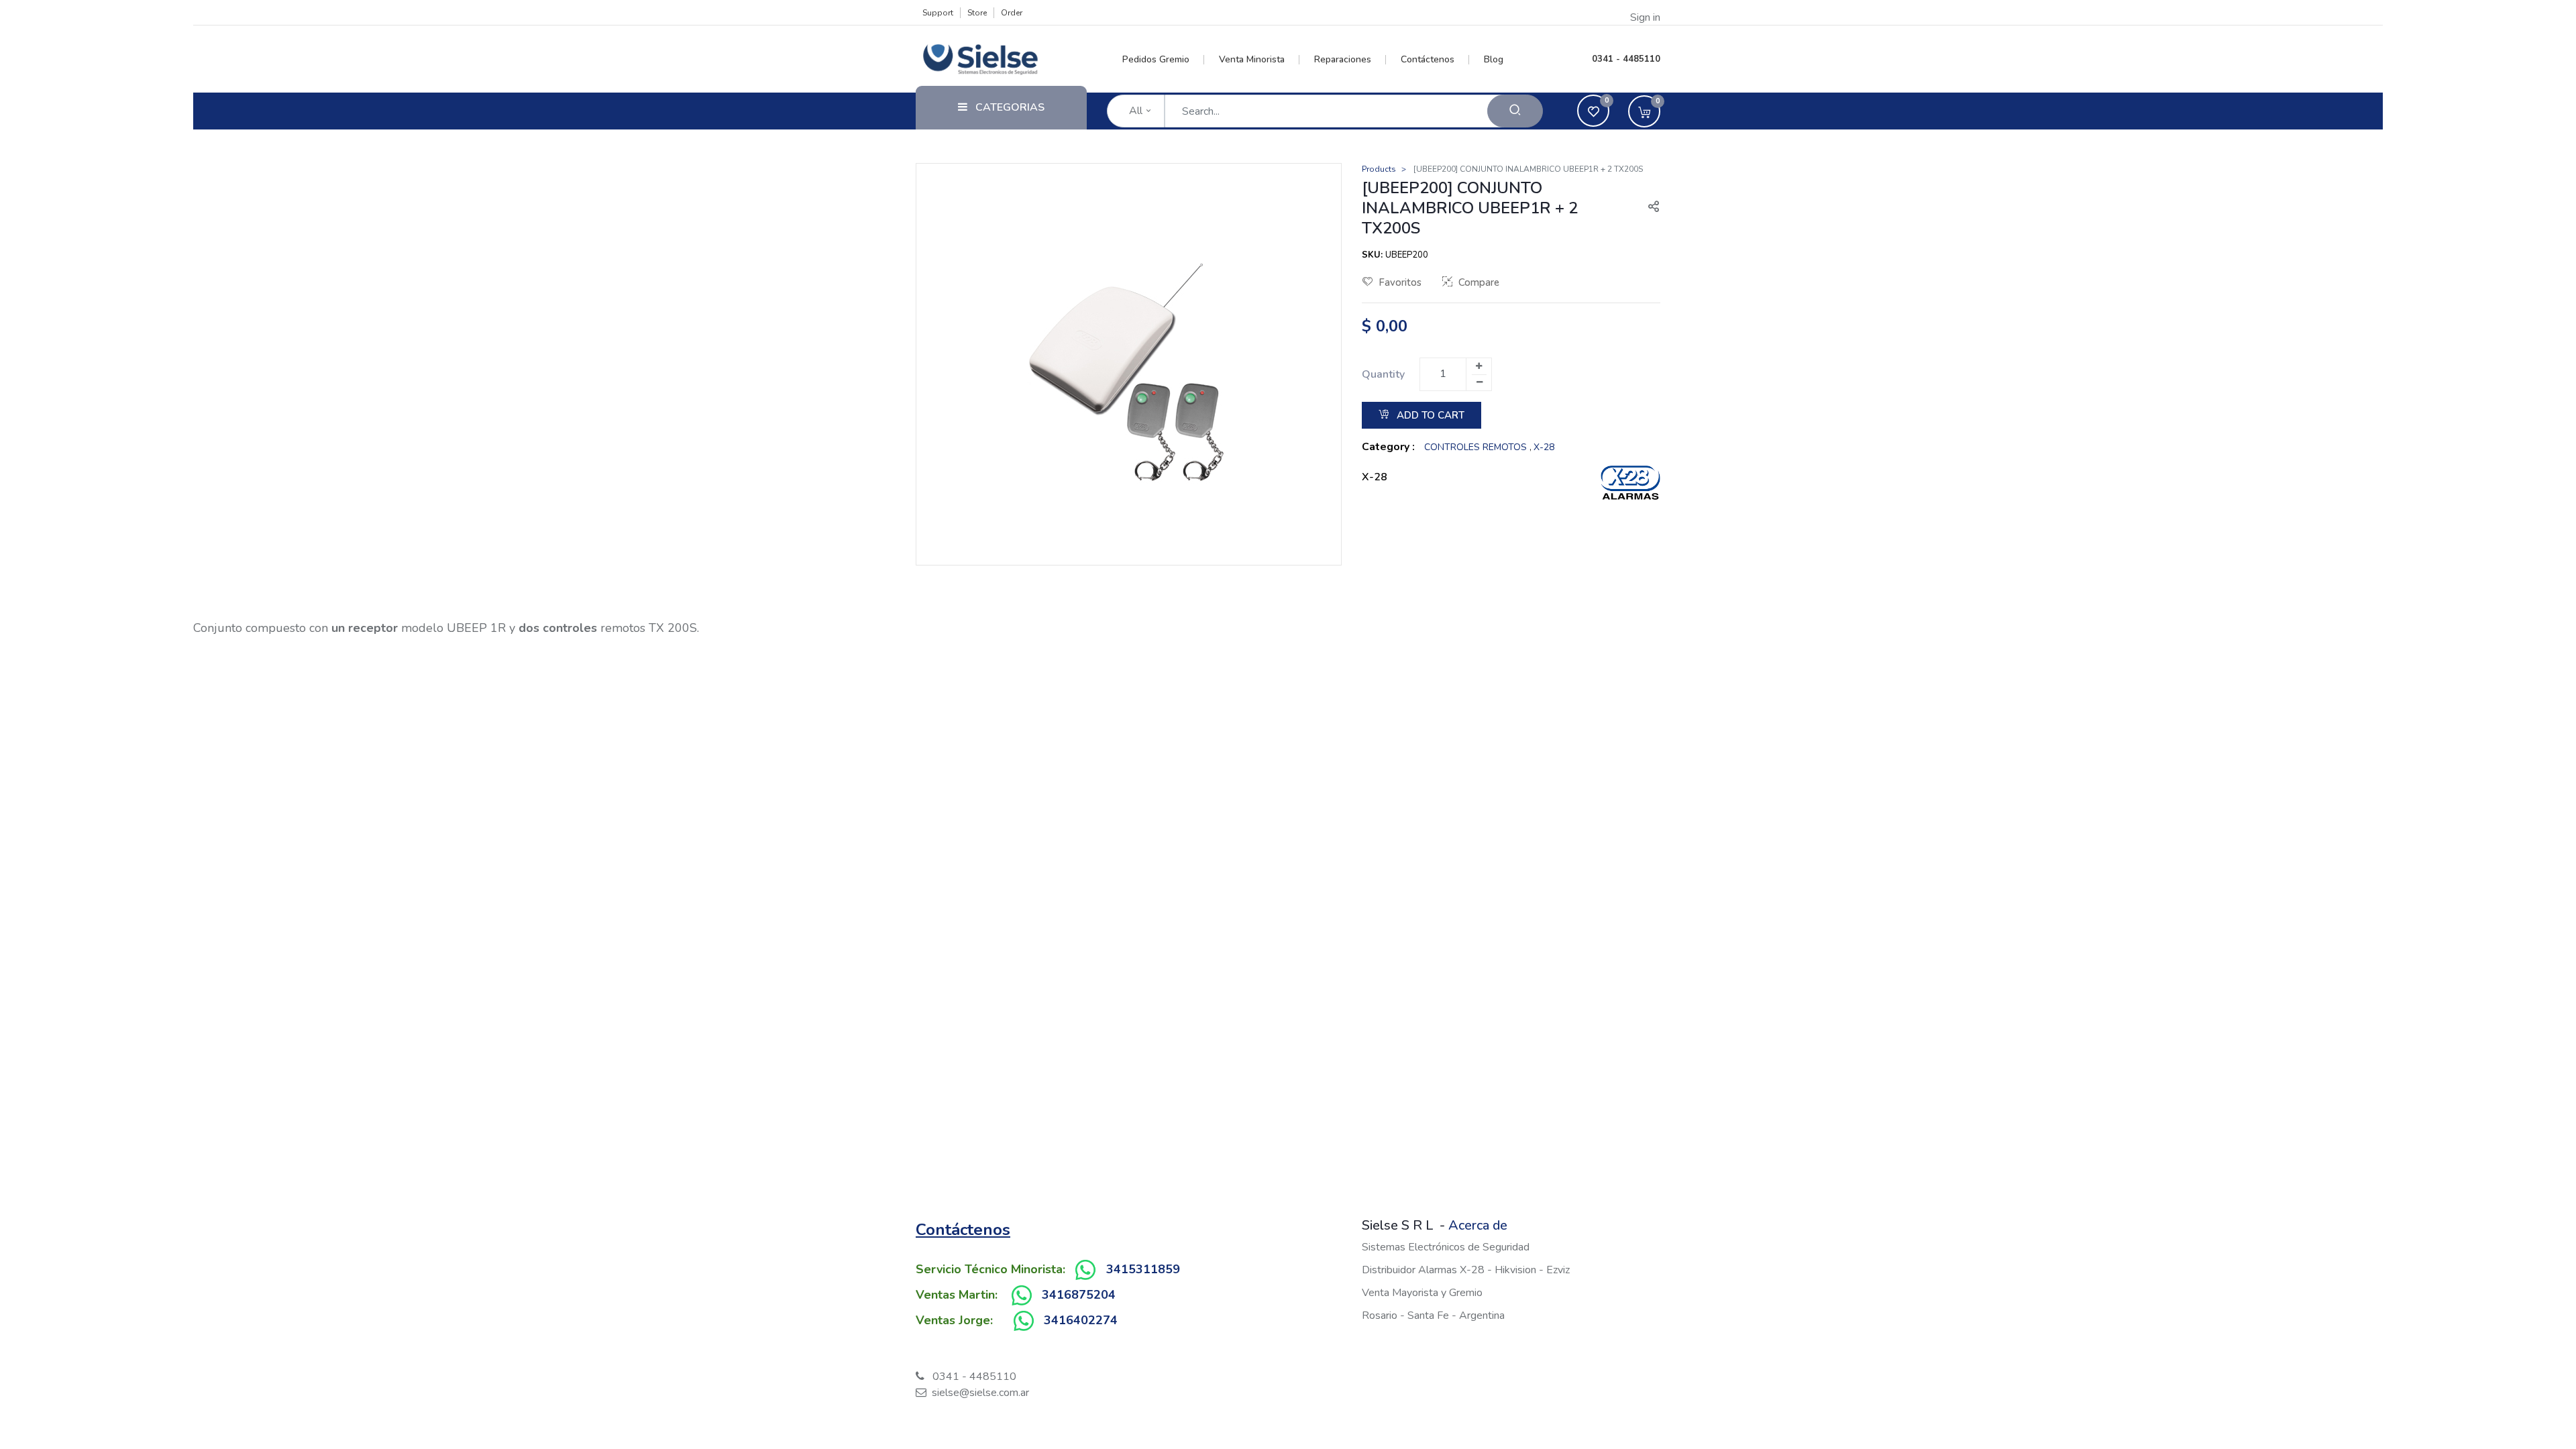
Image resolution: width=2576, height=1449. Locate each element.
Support (938, 13)
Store (977, 13)
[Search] (1515, 111)
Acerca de (1478, 1225)
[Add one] (1479, 366)
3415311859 (1143, 1269)
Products (1379, 169)
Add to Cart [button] (1429, 415)
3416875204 (1079, 1295)
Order (1012, 13)
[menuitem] (1164, 60)
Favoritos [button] (1400, 282)
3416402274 (1081, 1320)
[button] (1648, 208)
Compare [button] (1479, 282)
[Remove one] (1479, 382)
